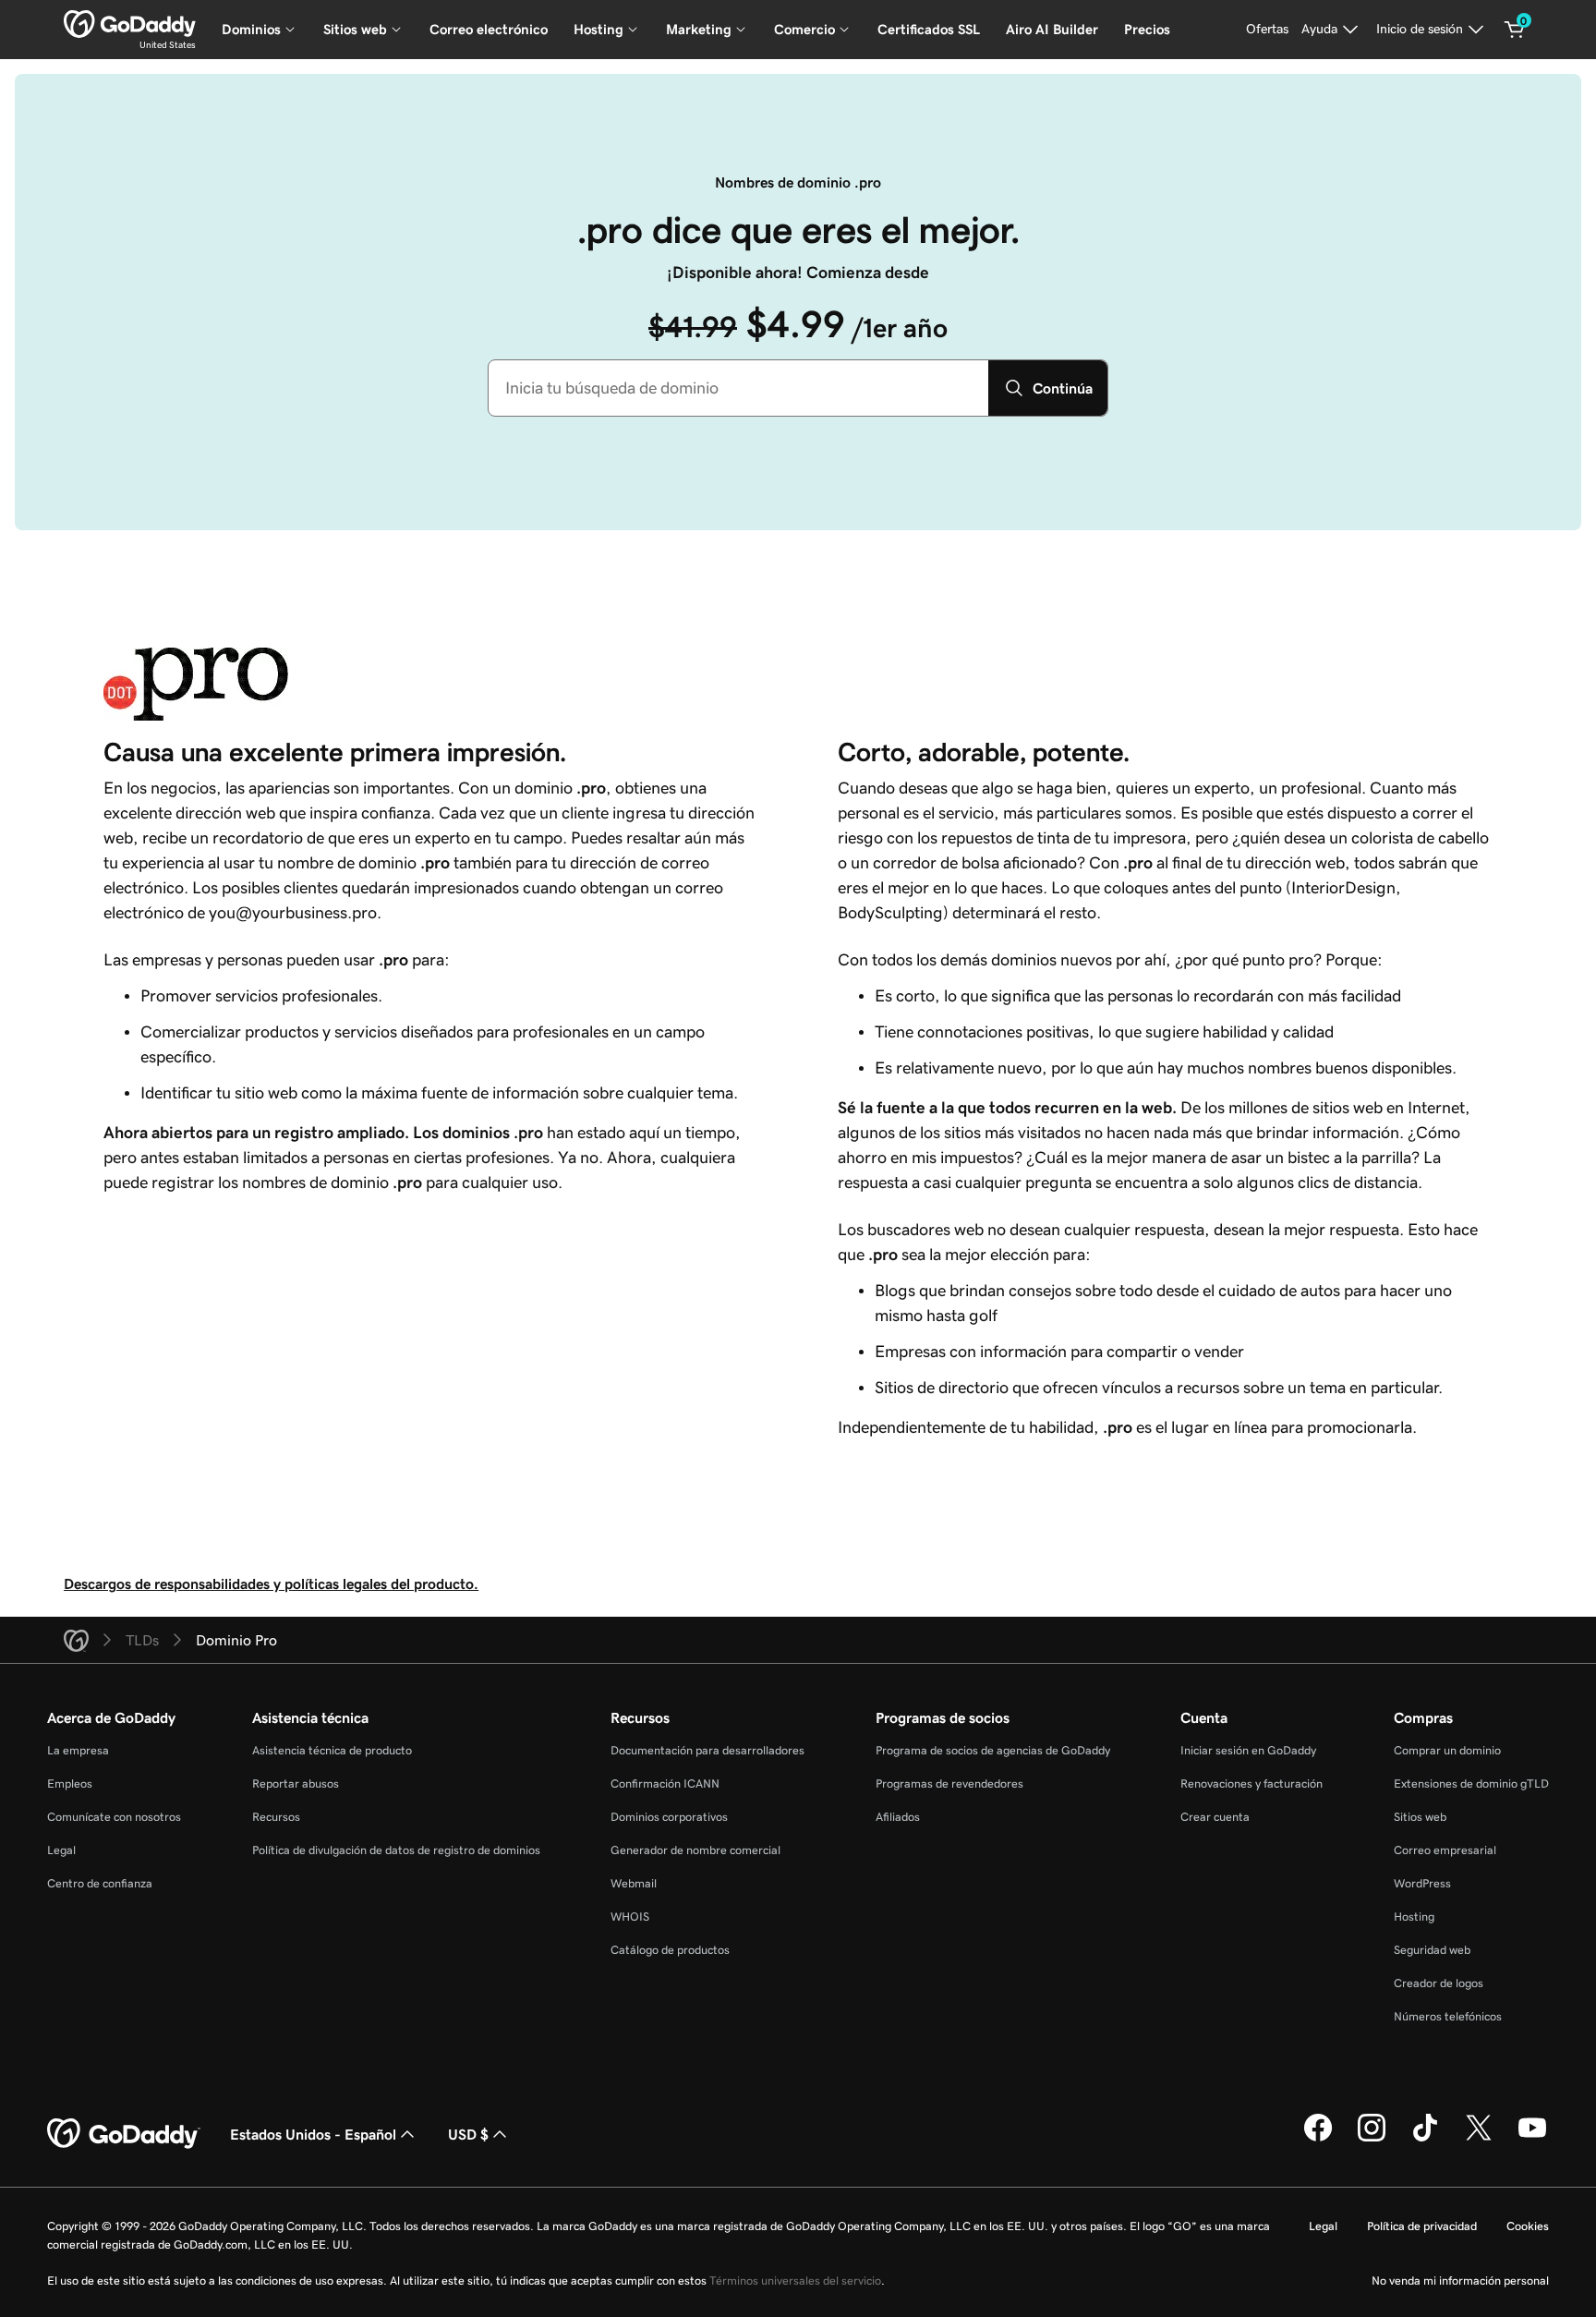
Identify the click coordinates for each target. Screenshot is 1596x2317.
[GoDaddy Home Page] (124, 2134)
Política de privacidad (1422, 2226)
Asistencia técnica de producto (332, 1750)
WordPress (1422, 1883)
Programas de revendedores (949, 1783)
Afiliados (898, 1817)
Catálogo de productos (670, 1950)
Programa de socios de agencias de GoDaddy (993, 1750)
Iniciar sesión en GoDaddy (1248, 1750)
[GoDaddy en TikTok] (1425, 2139)
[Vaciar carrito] (1515, 30)
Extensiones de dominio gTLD (1471, 1783)
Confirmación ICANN (665, 1783)
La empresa (78, 1750)
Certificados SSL (929, 29)
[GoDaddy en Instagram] (1372, 2139)
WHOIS (630, 1917)
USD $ (468, 2134)
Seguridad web (1432, 1950)
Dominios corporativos (669, 1817)
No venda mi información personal (1460, 2281)
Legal (61, 1850)
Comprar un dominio (1447, 1750)
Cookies (1528, 2226)
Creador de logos (1439, 1983)
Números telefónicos (1448, 2016)
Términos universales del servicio (795, 2281)
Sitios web (1420, 1817)
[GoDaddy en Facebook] (1318, 2139)
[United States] (130, 24)
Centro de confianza (100, 1883)
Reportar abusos (296, 1783)
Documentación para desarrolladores (707, 1750)
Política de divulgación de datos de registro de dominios (396, 1850)
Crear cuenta (1215, 1817)
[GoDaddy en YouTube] (1532, 2139)
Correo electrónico (489, 29)
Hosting (1414, 1917)
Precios (1147, 29)
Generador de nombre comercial (695, 1850)
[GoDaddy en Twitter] (1479, 2139)
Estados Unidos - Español (313, 2134)
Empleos (70, 1783)
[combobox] (738, 388)
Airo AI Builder (1052, 29)
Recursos (276, 1817)
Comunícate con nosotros (114, 1817)
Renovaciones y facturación (1251, 1783)
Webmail (634, 1883)
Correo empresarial (1445, 1850)
